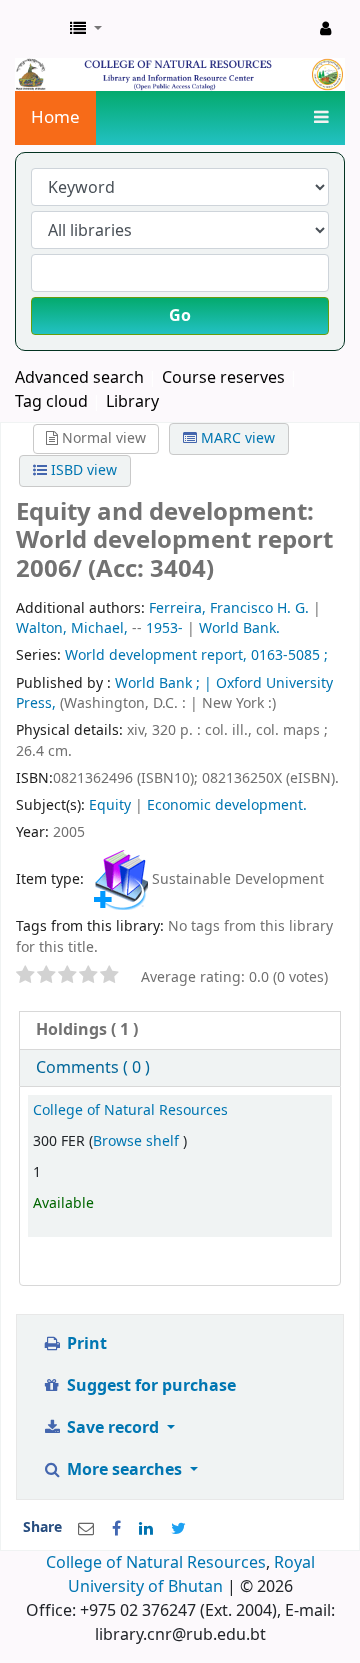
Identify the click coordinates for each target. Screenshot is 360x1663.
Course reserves (223, 378)
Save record (113, 1428)
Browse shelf (138, 1141)
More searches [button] (124, 1470)
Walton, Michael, (72, 628)
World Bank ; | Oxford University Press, (174, 693)
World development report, (156, 655)
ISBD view (82, 470)
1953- (164, 628)
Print (85, 1344)
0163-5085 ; (289, 655)
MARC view (236, 438)
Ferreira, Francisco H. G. (229, 608)
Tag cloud (51, 402)
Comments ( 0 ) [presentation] (93, 1068)
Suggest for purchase (149, 1386)
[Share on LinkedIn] (146, 1529)
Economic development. (227, 805)
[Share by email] (86, 1529)
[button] (86, 29)
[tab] (180, 1030)
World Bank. (239, 628)
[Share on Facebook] (116, 1529)
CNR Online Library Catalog (37, 29)
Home (55, 117)
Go (180, 316)
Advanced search (79, 378)
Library (132, 402)
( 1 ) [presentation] (87, 1030)
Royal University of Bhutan (191, 1575)
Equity (110, 805)
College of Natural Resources (130, 1110)
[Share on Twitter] (178, 1529)
